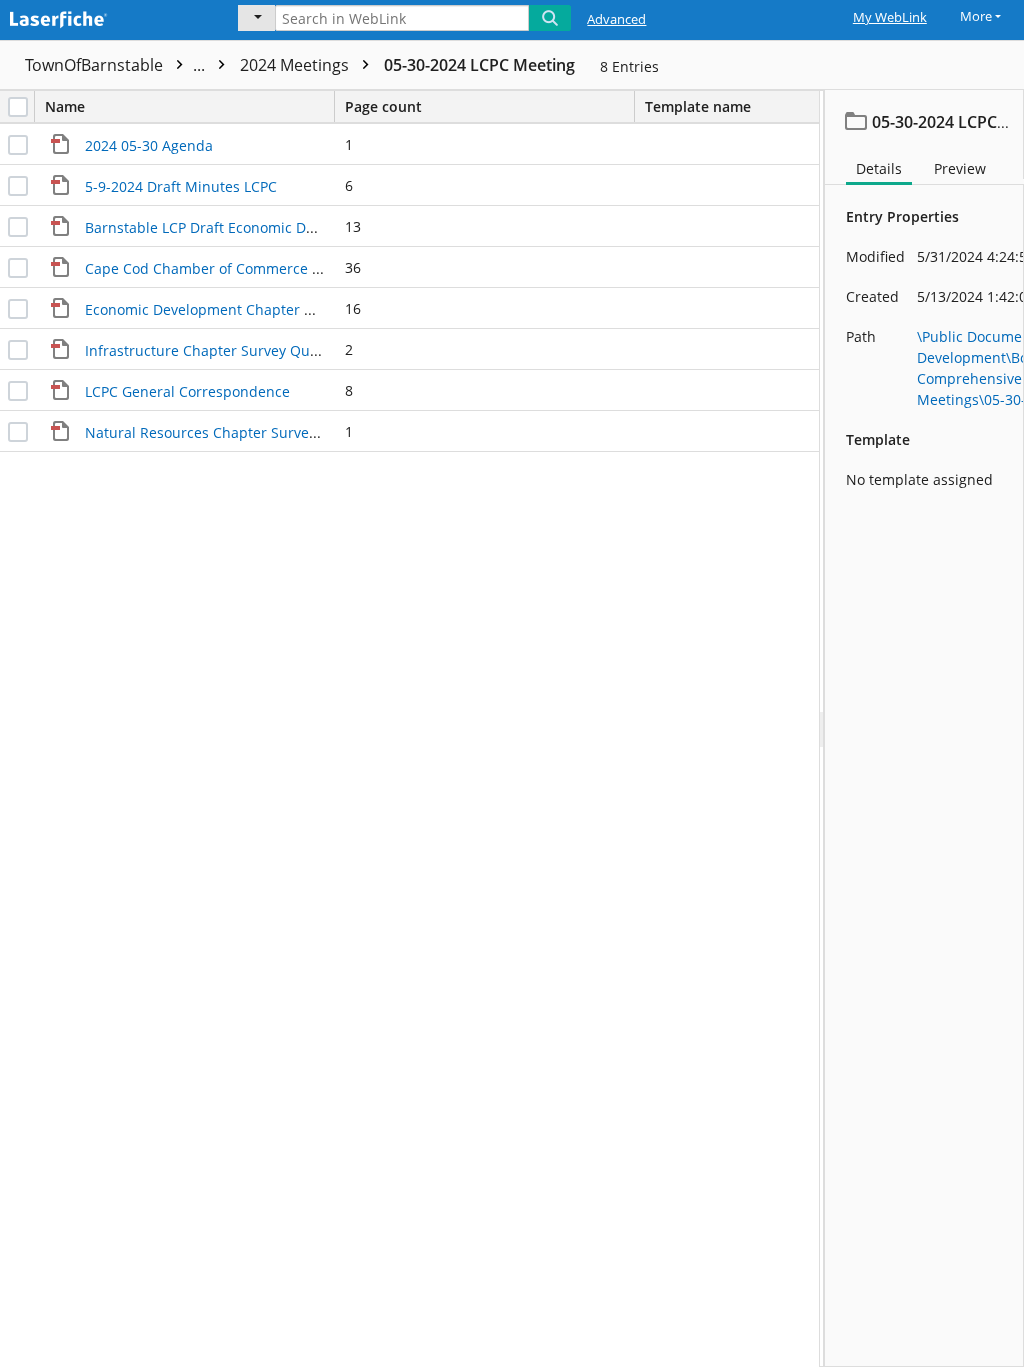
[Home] (105, 17)
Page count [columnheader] (383, 106)
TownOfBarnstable (117, 65)
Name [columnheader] (65, 106)
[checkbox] (18, 107)
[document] (924, 728)
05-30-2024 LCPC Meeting (479, 65)
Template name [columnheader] (698, 106)
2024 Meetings (296, 65)
